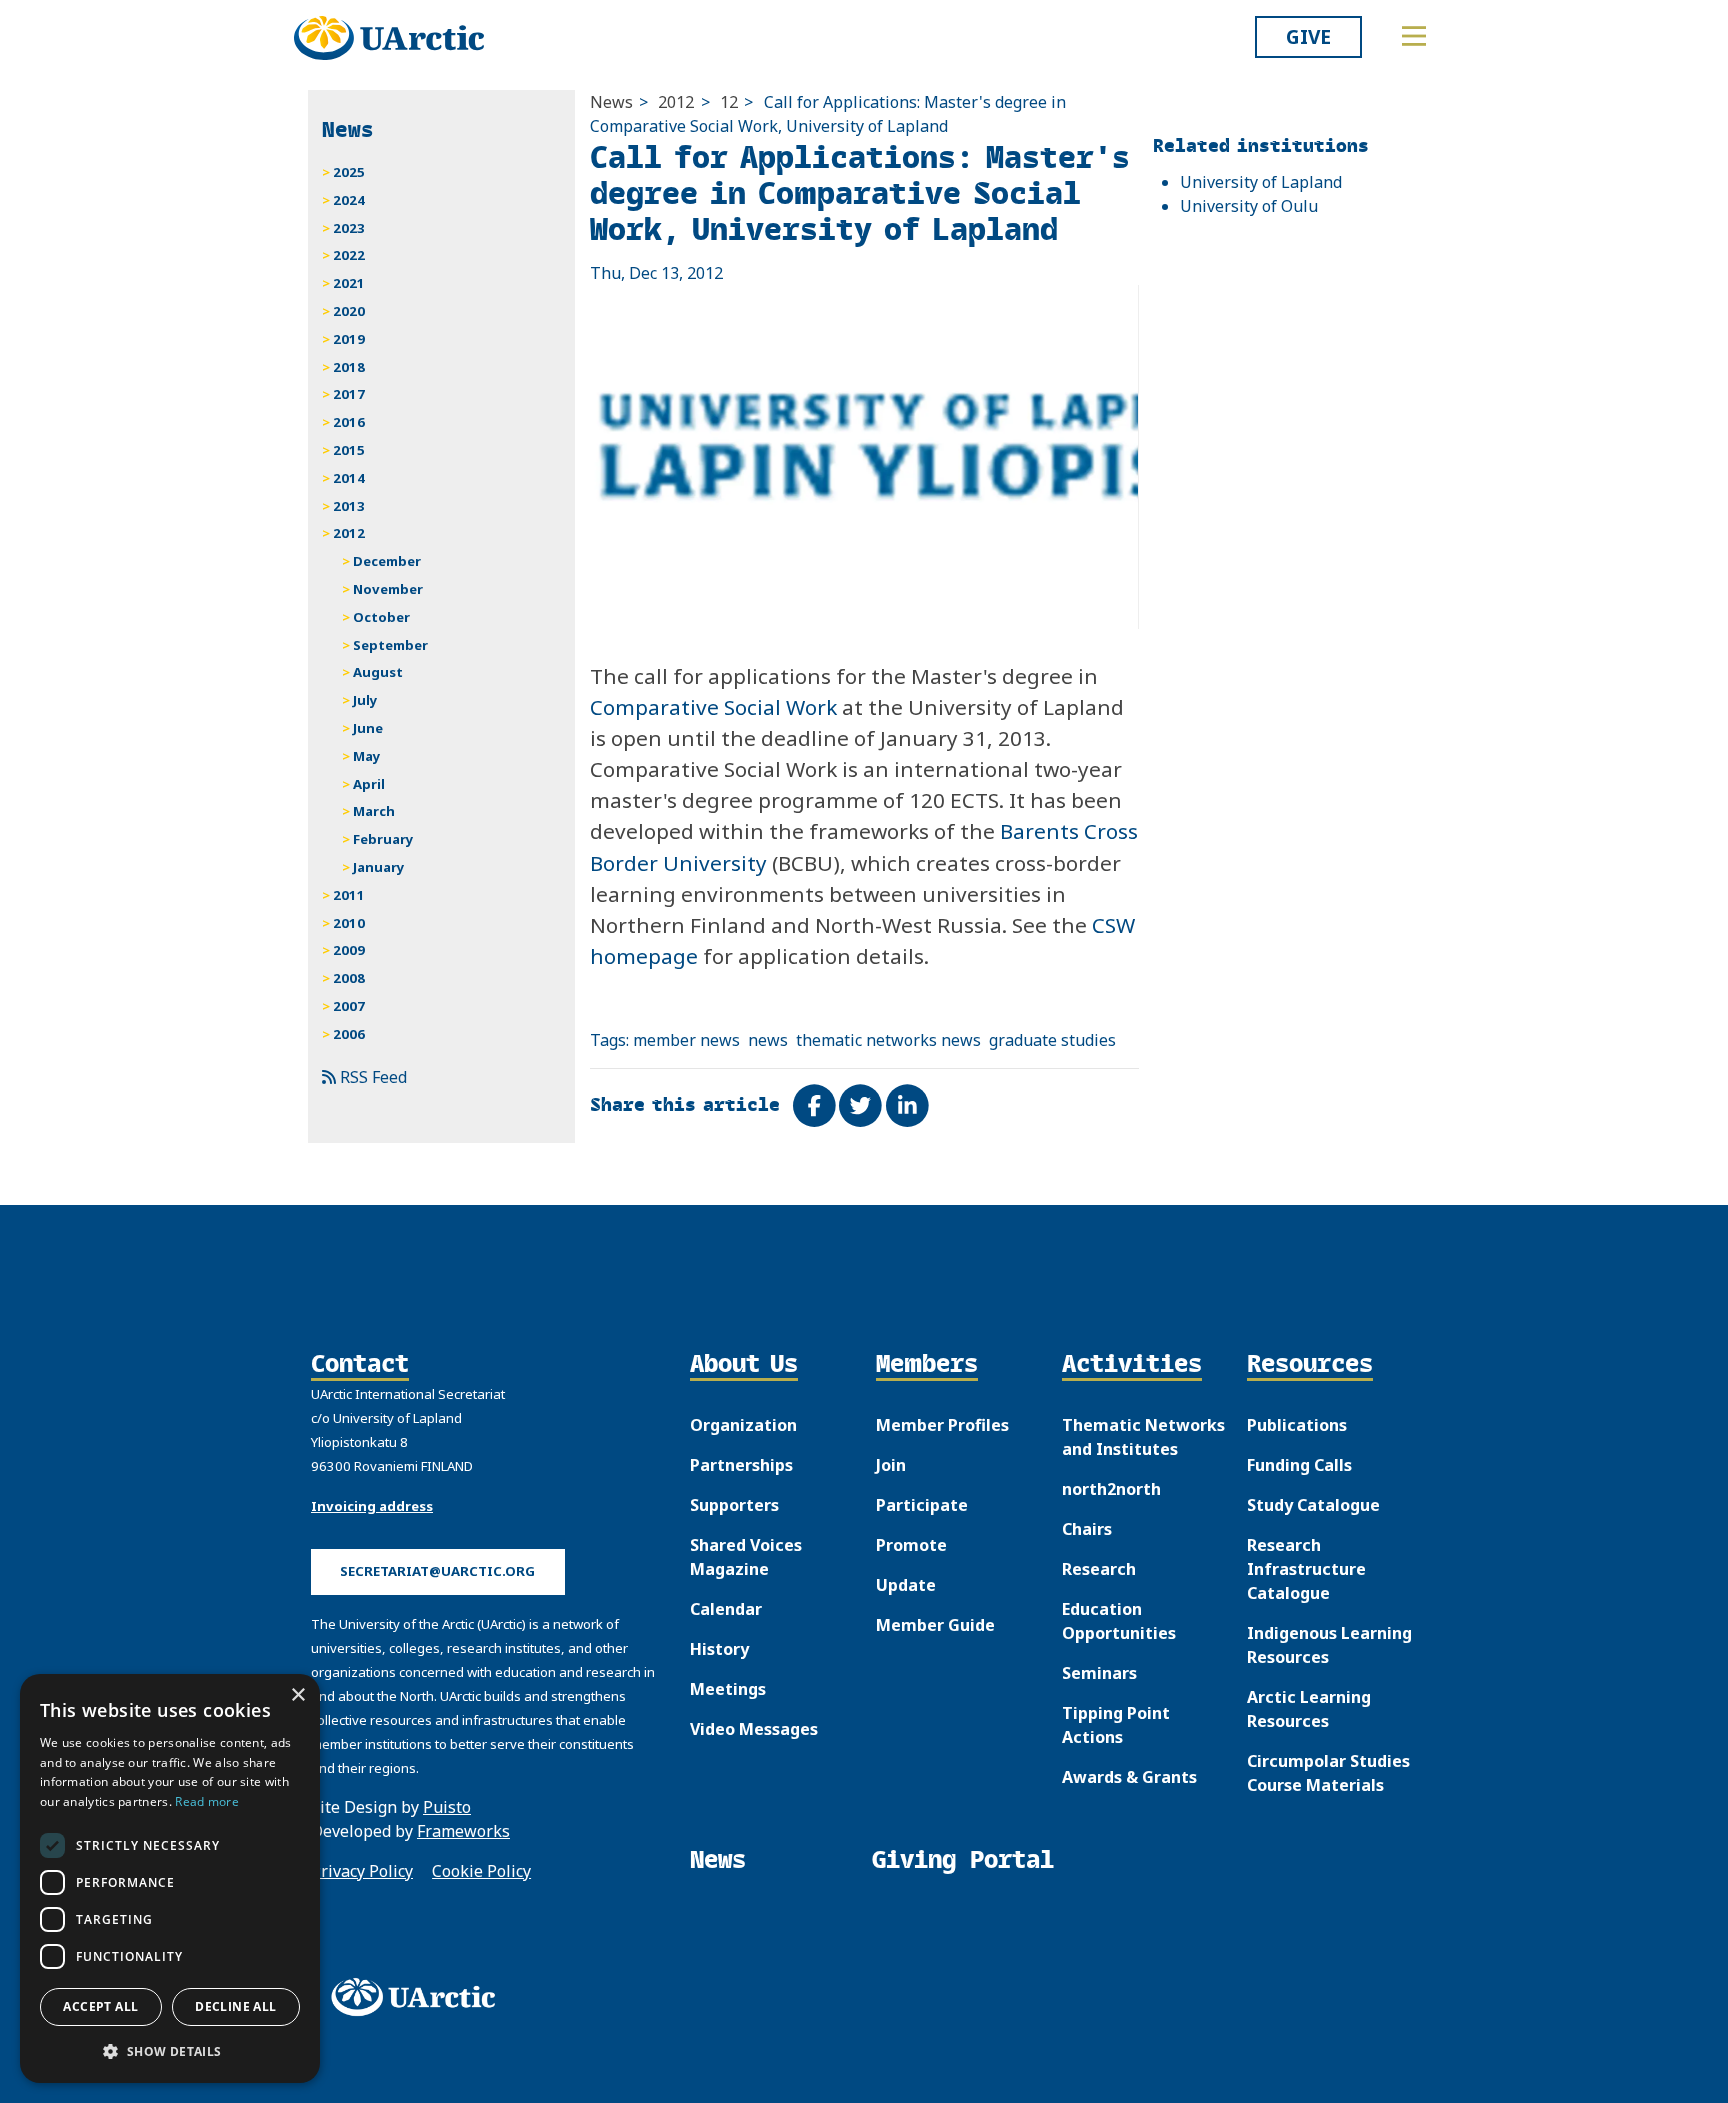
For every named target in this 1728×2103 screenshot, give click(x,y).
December (387, 561)
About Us (744, 1365)
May (367, 756)
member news (686, 1040)
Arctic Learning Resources (1309, 1709)
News (611, 102)
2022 (349, 255)
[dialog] (170, 1878)
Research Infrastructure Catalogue (1306, 1569)
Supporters (734, 1505)
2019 (349, 339)
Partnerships (741, 1465)
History (719, 1649)
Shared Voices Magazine (746, 1557)
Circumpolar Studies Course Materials (1328, 1773)
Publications (1297, 1425)
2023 (349, 228)
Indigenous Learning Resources (1329, 1645)
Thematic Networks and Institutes (1143, 1437)
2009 (349, 950)
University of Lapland (1261, 182)
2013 (349, 506)
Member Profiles (942, 1425)
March (374, 811)
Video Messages (754, 1729)
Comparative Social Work (713, 707)
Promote (911, 1545)
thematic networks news (888, 1040)
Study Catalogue (1313, 1505)
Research (1099, 1569)
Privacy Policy (362, 1871)
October (381, 617)
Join (891, 1465)
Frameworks (463, 1831)
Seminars (1099, 1673)
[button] (170, 2051)
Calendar (726, 1609)
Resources (1310, 1365)
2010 (349, 923)
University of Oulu (1249, 206)
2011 (349, 895)
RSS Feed (371, 1077)
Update (906, 1585)
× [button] (297, 1695)
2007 (349, 1006)
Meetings (728, 1689)
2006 (349, 1034)
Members (927, 1365)
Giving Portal (963, 1859)
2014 (349, 478)
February (383, 839)
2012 (676, 102)
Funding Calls (1299, 1465)
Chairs (1087, 1529)
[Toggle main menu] (1414, 36)
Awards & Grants (1129, 1777)
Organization (743, 1425)
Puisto (447, 1807)
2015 (349, 450)
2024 (349, 200)
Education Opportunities (1119, 1621)
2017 (349, 394)
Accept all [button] (100, 2006)
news (768, 1040)
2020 (349, 311)
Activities (1132, 1365)
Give (1308, 36)
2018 (349, 367)
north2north (1111, 1489)
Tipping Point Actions (1116, 1725)
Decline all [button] (235, 2006)
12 (729, 102)
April (369, 784)
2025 (349, 172)
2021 (349, 283)
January (379, 867)
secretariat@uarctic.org (437, 1571)
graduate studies (1052, 1040)
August (378, 672)
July (365, 700)
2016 (349, 422)
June (368, 728)
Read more (207, 1801)
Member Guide (935, 1625)
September (390, 645)
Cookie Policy (481, 1871)
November (388, 589)
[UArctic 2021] (420, 1997)
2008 (349, 978)
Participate (922, 1505)
